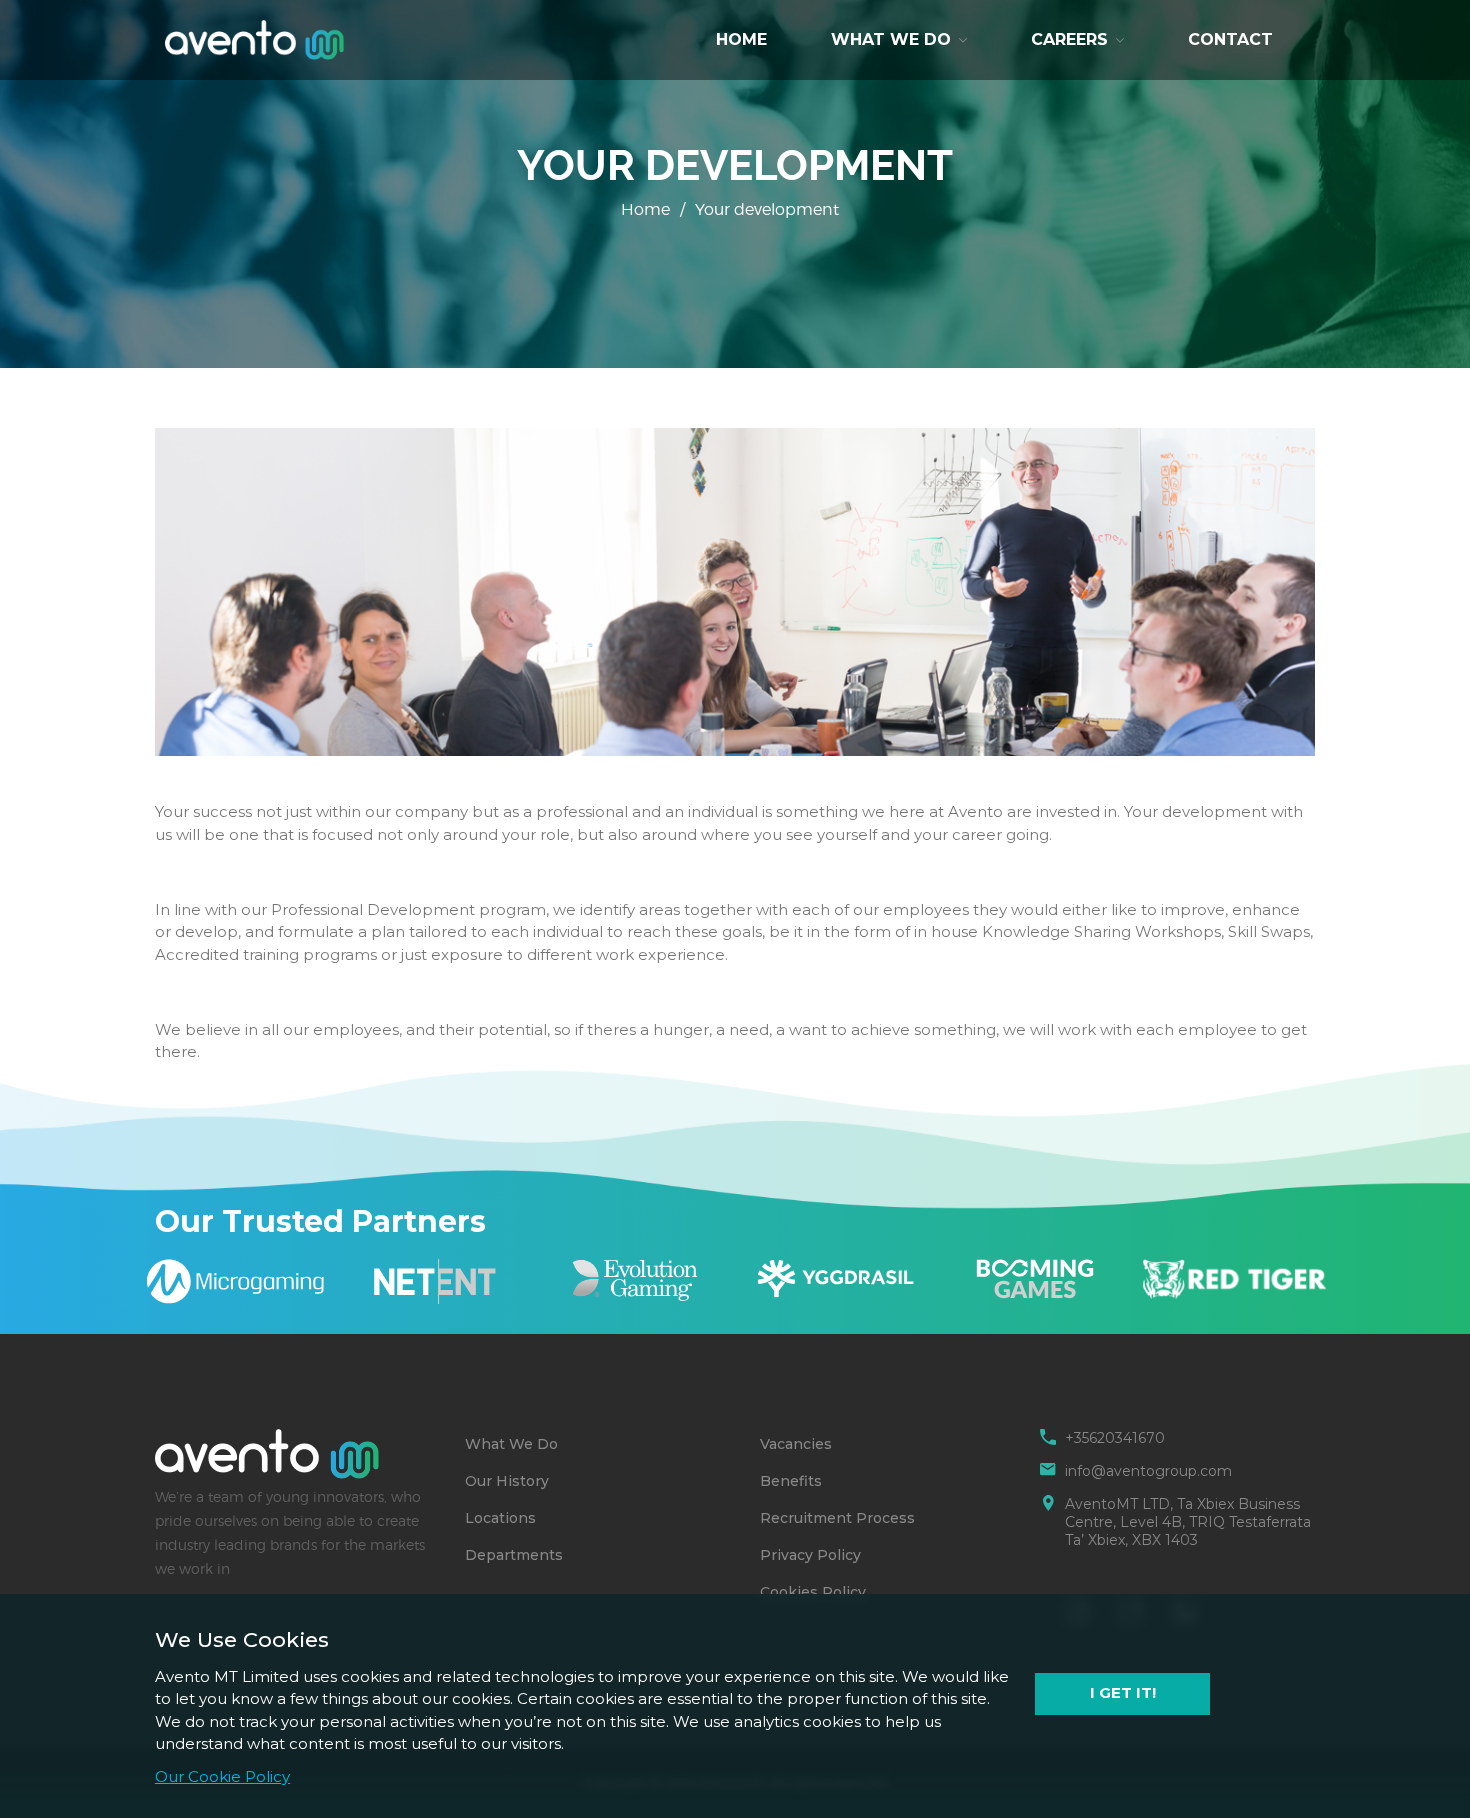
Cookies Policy (813, 1592)
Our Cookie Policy (222, 1776)
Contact (1230, 39)
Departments (514, 1555)
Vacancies (796, 1444)
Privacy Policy (810, 1555)
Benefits (791, 1481)
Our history (507, 1481)
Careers (1069, 39)
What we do (891, 39)
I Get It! (1123, 1692)
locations (500, 1518)
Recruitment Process (837, 1518)
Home (741, 39)
